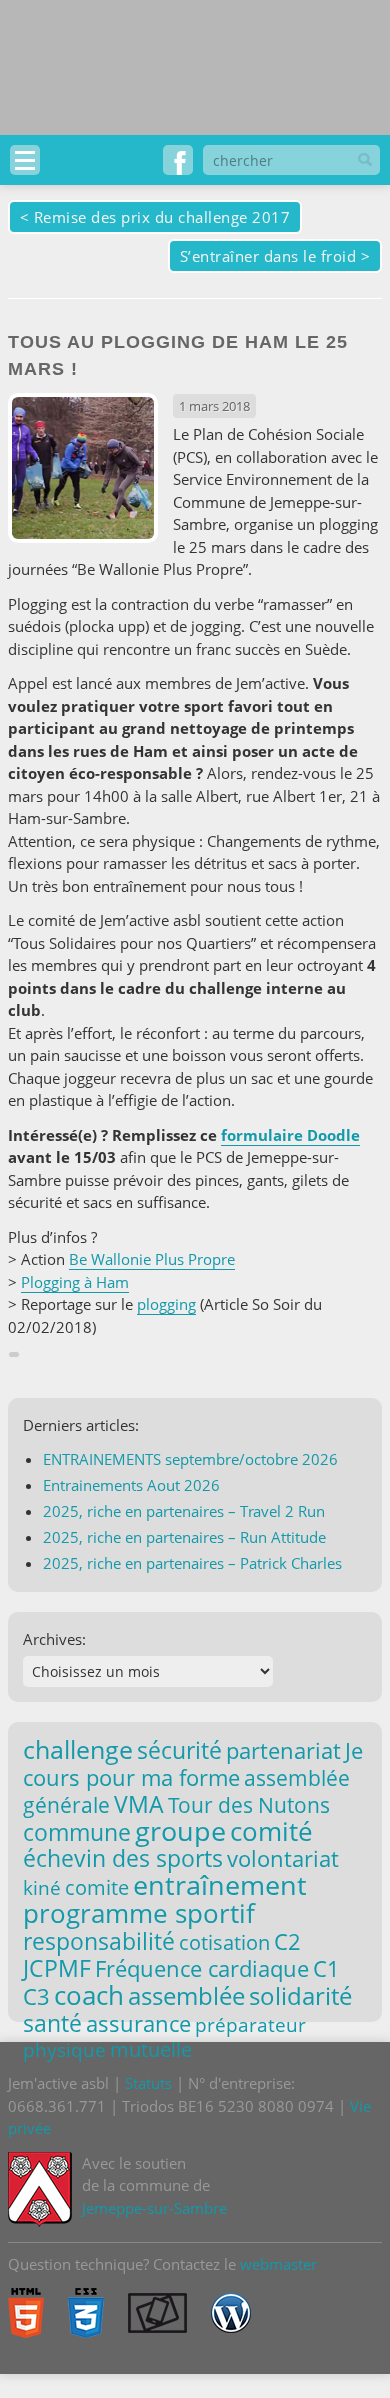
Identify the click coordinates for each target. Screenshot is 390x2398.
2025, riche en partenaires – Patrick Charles (192, 1563)
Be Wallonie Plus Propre (152, 1259)
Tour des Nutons (249, 1805)
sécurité (179, 1750)
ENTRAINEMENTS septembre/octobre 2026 (190, 1459)
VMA (139, 1804)
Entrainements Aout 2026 (131, 1485)
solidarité (300, 1995)
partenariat (283, 1750)
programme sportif (139, 1913)
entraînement (220, 1885)
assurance (138, 2023)
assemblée (186, 1996)
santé (52, 2023)
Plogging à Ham (75, 1282)
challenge (78, 1749)
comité (271, 1831)
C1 (326, 1968)
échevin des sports (123, 1858)
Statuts (148, 2083)
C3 (36, 1996)
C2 (287, 1941)
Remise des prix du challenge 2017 (162, 217)
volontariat (283, 1858)
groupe (180, 1831)
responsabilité (99, 1941)
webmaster (278, 2264)
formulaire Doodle (290, 1135)
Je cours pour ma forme (193, 1763)
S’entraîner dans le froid (268, 256)
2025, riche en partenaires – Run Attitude (184, 1537)
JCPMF (57, 1968)
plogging (166, 1304)
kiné (42, 1887)
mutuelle (151, 2049)
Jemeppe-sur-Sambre (154, 2208)
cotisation (224, 1942)
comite (97, 1887)
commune (77, 1832)
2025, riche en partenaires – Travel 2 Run (184, 1511)
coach (89, 1995)
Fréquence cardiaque (202, 1968)
